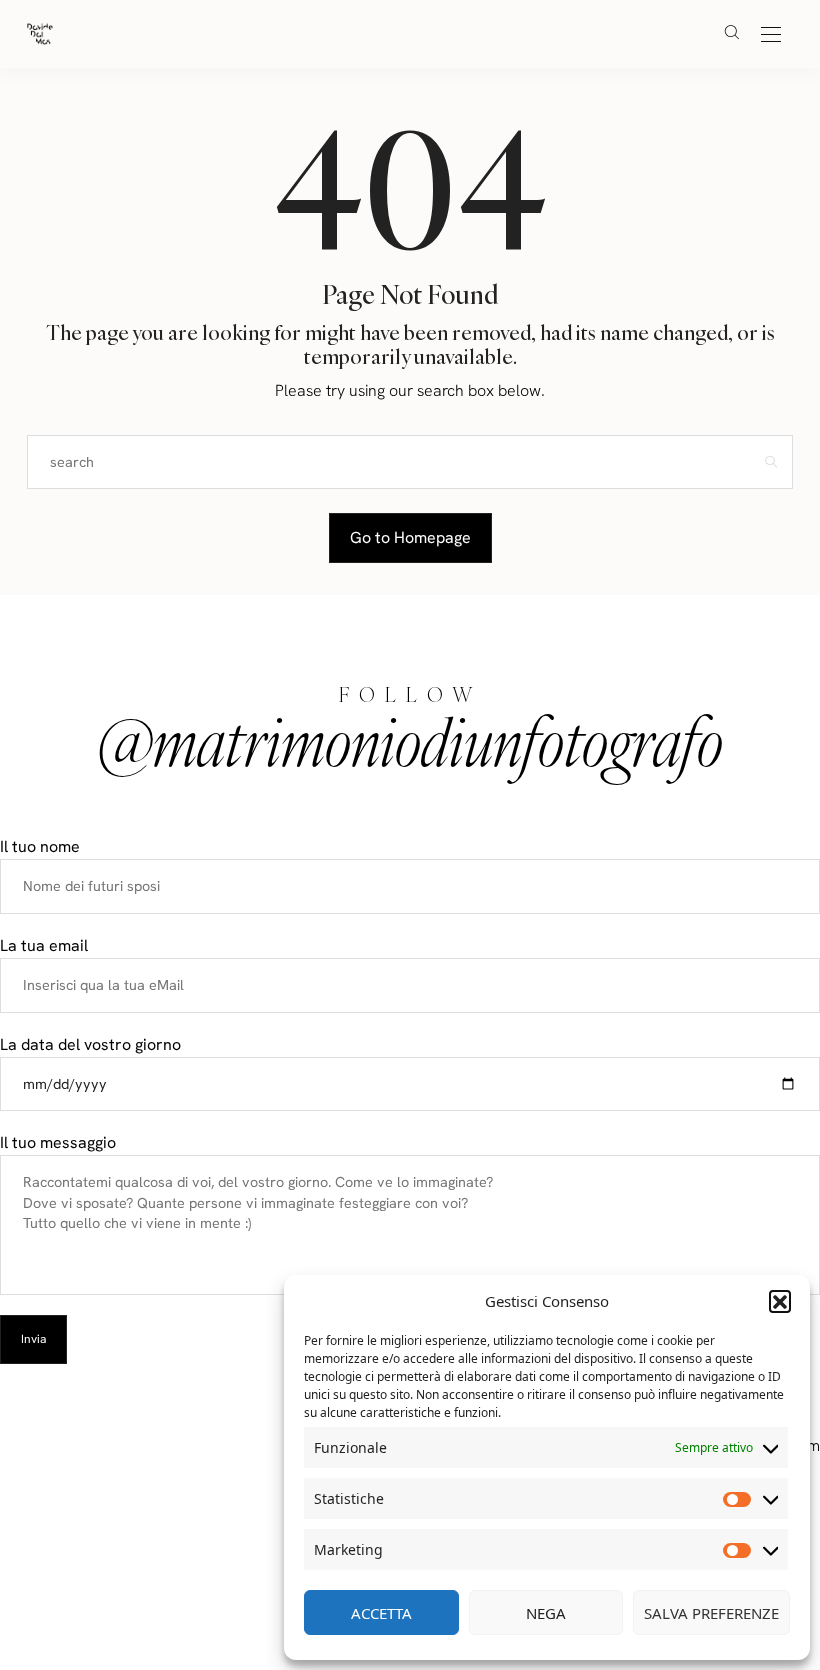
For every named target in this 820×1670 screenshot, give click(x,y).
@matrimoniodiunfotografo (410, 741)
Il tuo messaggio (58, 1142)
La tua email (44, 945)
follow (410, 694)
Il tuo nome (40, 846)
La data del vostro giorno (90, 1044)
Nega (546, 1613)
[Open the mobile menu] (771, 35)
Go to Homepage (410, 537)
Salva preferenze (711, 1613)
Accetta (381, 1613)
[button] (780, 1301)
